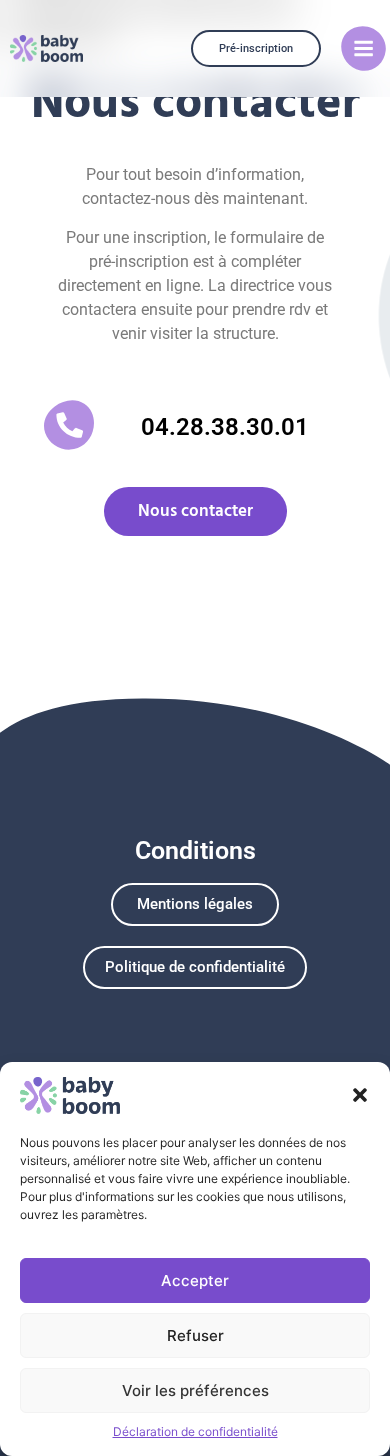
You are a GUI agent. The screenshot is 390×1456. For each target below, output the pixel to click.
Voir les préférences (195, 1390)
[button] (360, 1095)
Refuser (195, 1335)
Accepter (195, 1280)
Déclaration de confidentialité (195, 1431)
